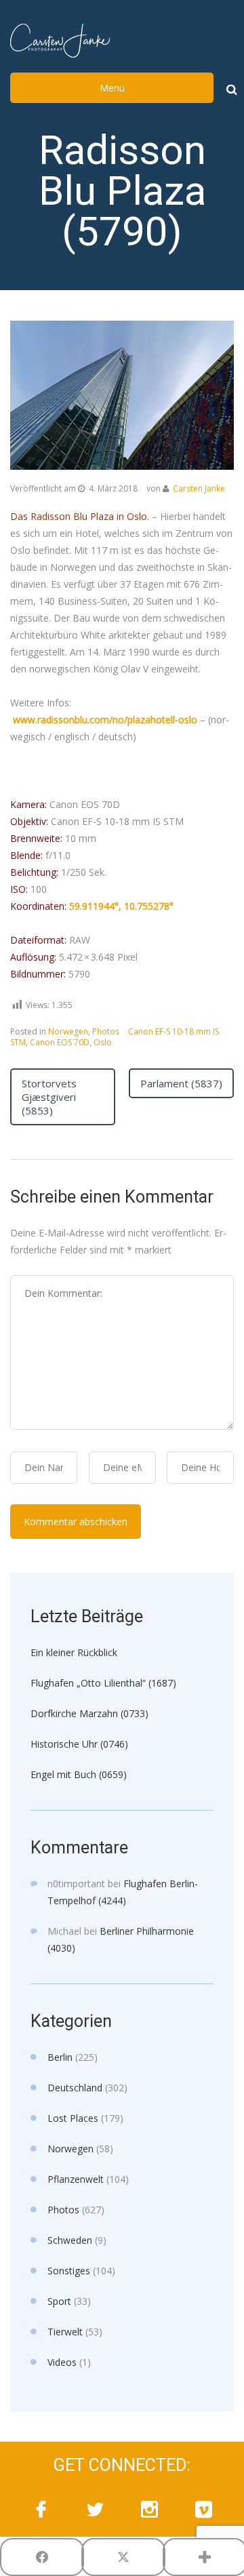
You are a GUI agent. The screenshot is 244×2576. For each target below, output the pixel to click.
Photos (106, 1031)
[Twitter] (95, 2510)
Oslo (103, 1042)
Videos (62, 2362)
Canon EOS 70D (60, 1042)
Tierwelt (65, 2332)
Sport (59, 2301)
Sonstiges (69, 2271)
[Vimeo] (203, 2510)
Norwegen (68, 1031)
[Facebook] (41, 2510)
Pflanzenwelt (76, 2179)
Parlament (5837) (181, 1083)
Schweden (70, 2240)
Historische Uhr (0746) (79, 1744)
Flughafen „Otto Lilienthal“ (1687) (103, 1683)
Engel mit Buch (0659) (79, 1774)
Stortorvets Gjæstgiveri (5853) (49, 1097)
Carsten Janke (199, 488)
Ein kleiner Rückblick (74, 1652)
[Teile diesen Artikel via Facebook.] (42, 2557)
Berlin (60, 2057)
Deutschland (75, 2088)
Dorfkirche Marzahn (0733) (89, 1713)
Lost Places (73, 2118)
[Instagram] (149, 2510)
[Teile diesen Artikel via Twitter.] (123, 2557)
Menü (112, 88)
